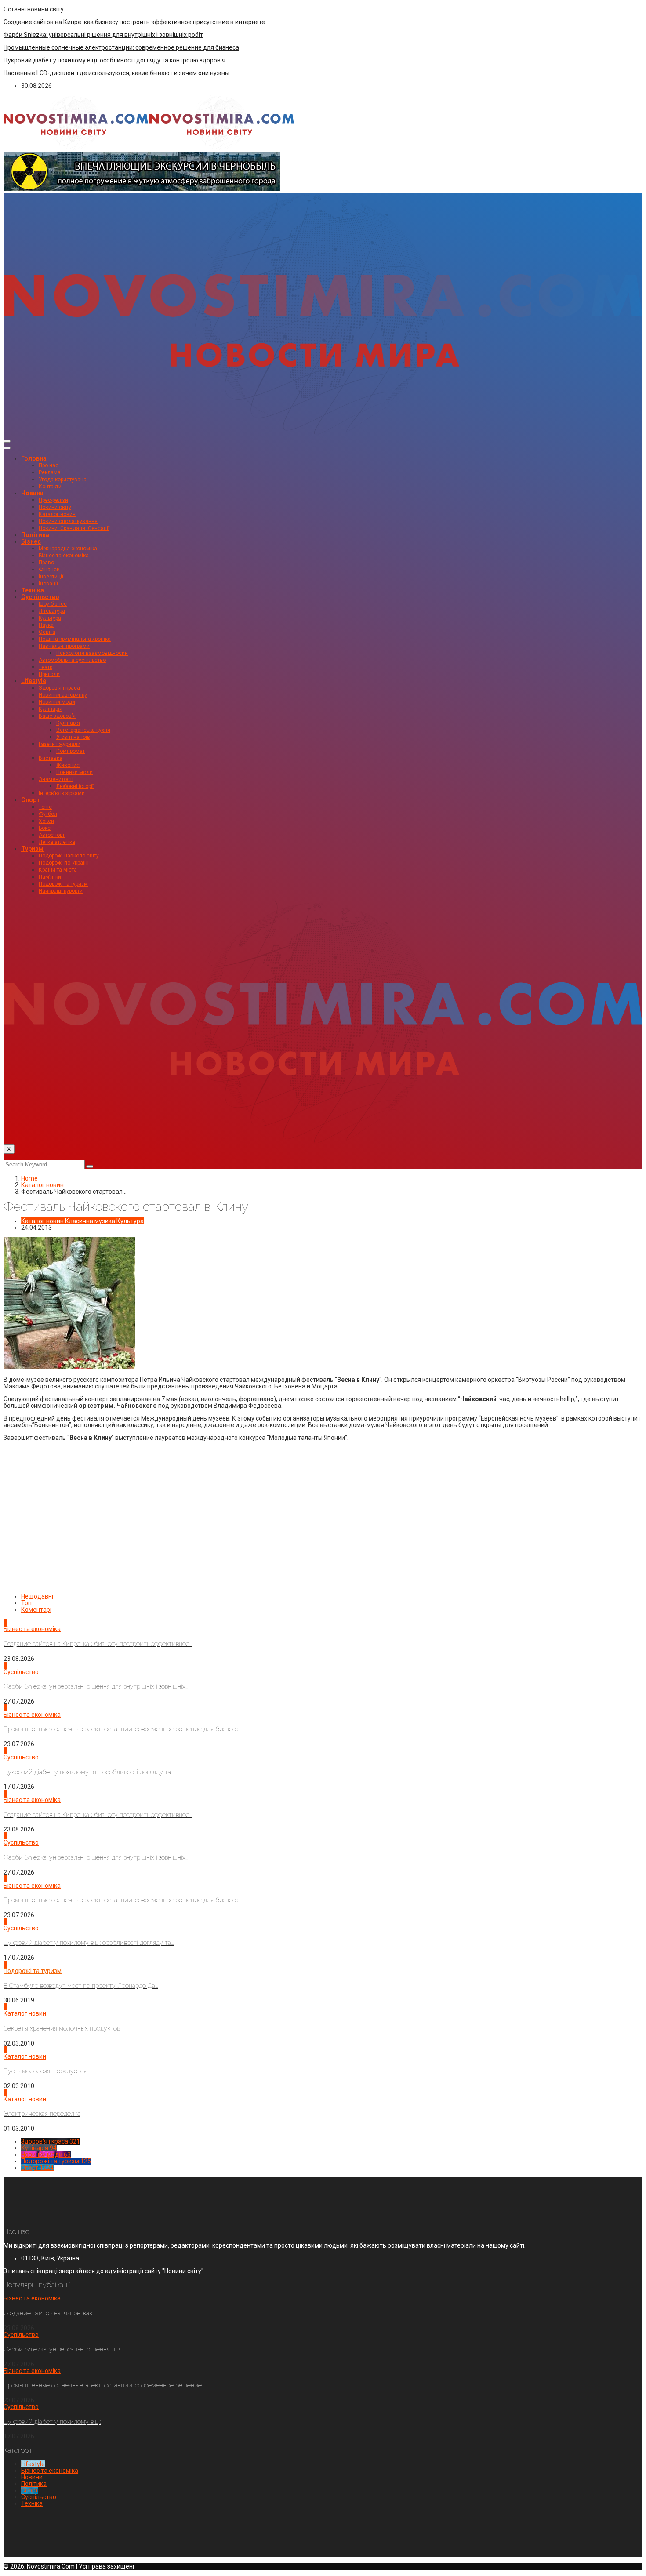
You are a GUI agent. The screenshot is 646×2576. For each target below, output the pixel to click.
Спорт (31, 800)
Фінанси (49, 570)
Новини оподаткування (68, 521)
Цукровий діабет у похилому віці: (52, 2422)
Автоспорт (52, 835)
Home (29, 1178)
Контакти (50, 487)
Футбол (48, 814)
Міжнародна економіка (68, 549)
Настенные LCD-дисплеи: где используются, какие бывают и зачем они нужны (116, 73)
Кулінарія (51, 709)
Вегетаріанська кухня (83, 730)
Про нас (49, 465)
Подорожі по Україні (64, 863)
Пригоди (49, 674)
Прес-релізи (53, 500)
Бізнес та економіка (64, 556)
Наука (46, 625)
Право (46, 563)
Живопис (68, 765)
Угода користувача (63, 480)
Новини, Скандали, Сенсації (74, 528)
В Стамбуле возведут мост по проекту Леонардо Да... (81, 1986)
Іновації (48, 584)
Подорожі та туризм (63, 884)
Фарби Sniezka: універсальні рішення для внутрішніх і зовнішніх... (96, 1686)
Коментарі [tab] (36, 1610)
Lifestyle (34, 681)
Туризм (32, 849)
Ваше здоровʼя (57, 716)
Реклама (50, 472)
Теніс (45, 807)
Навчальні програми (64, 646)
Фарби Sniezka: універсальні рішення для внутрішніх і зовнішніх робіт (103, 35)
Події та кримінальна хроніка (75, 639)
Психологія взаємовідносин (92, 653)
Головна (34, 458)
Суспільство (40, 597)
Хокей (46, 821)
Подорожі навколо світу (69, 856)
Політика (35, 535)
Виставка (51, 758)
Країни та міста (58, 870)
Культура (50, 618)
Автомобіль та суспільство (72, 660)
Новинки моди (57, 702)
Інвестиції (51, 577)
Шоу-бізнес (53, 604)
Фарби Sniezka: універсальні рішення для (63, 2349)
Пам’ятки (50, 877)
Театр (45, 667)
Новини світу (55, 507)
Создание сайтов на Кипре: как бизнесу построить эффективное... (98, 1644)
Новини (32, 493)
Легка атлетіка (57, 842)
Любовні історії (75, 786)
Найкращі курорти (61, 891)
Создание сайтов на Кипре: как (48, 2313)
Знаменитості (56, 779)
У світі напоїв (73, 737)
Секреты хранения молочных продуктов (62, 2028)
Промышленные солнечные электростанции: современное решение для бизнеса (121, 47)
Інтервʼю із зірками (62, 793)
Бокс (45, 828)
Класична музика (90, 1221)
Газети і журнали (60, 744)
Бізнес (31, 541)
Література (52, 611)
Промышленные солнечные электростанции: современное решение (103, 2385)
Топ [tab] (26, 1603)
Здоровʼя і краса (59, 688)
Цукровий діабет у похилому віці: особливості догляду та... (89, 1772)
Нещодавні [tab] (37, 1596)
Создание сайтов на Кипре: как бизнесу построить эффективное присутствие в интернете (134, 22)
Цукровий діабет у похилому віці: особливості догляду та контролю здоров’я (114, 60)
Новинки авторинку (63, 695)
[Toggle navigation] (7, 441)
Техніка (33, 590)
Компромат (71, 751)
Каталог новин (57, 514)
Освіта (47, 632)
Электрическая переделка (42, 2114)
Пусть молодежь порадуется (45, 2071)
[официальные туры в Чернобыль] (142, 189)
